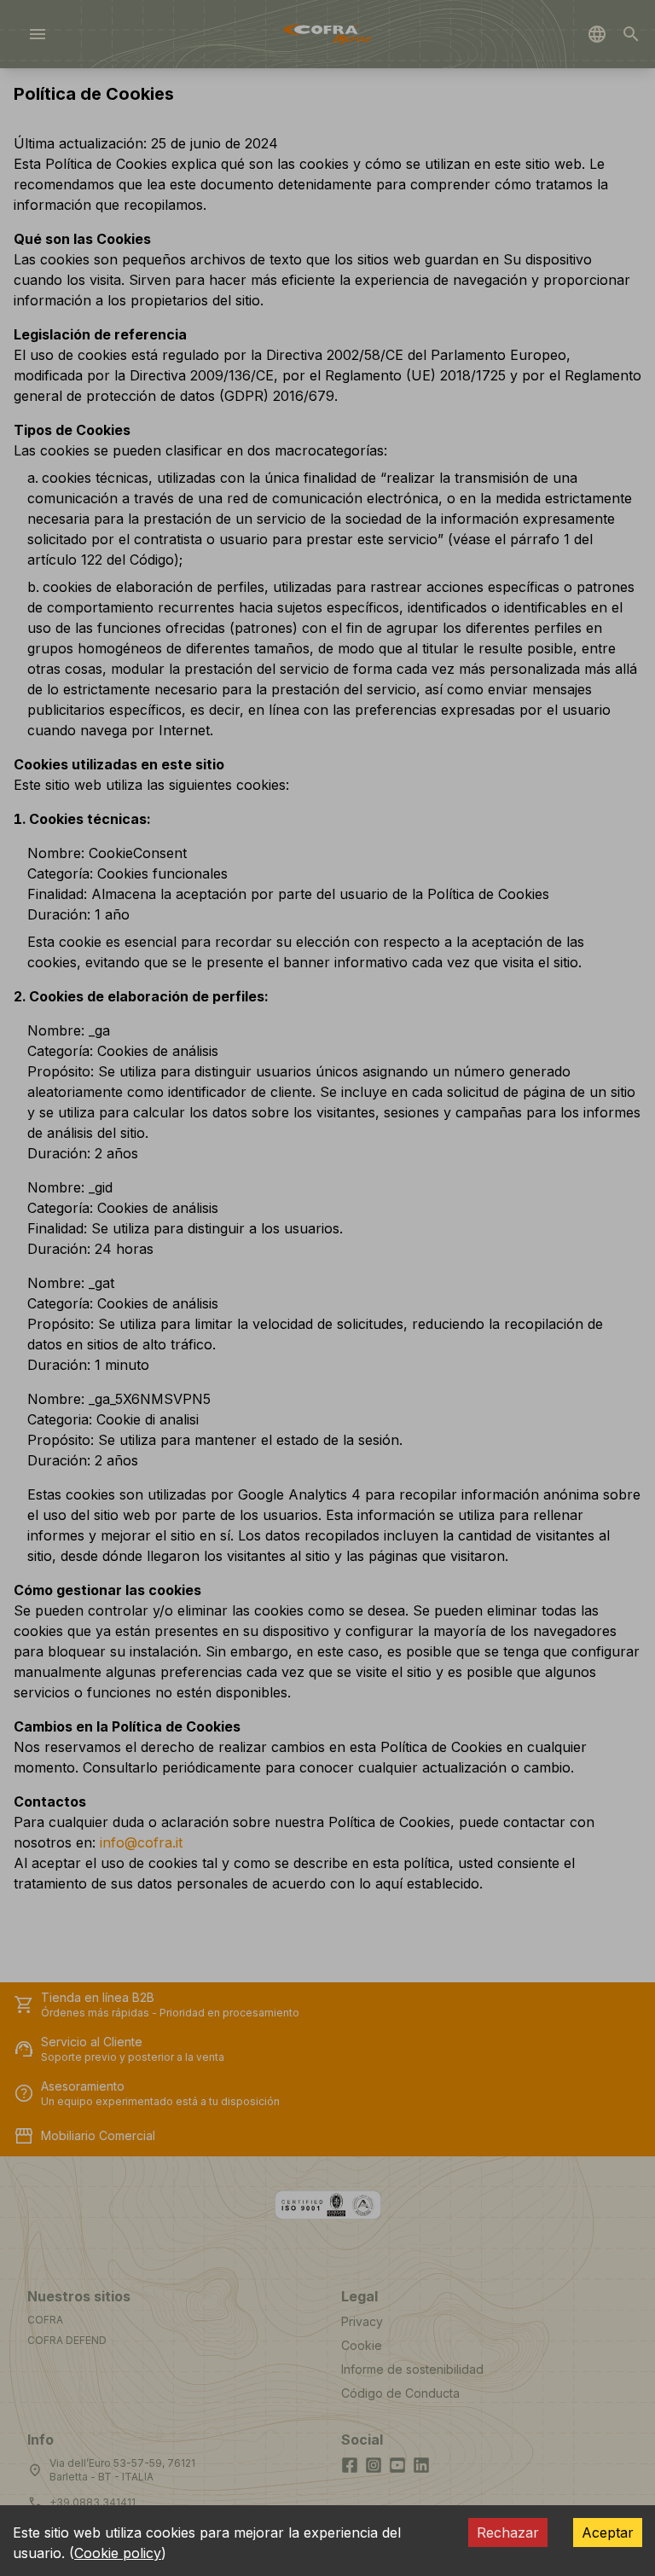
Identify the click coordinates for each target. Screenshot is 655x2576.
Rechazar (508, 2532)
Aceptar (608, 2532)
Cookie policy (118, 2553)
